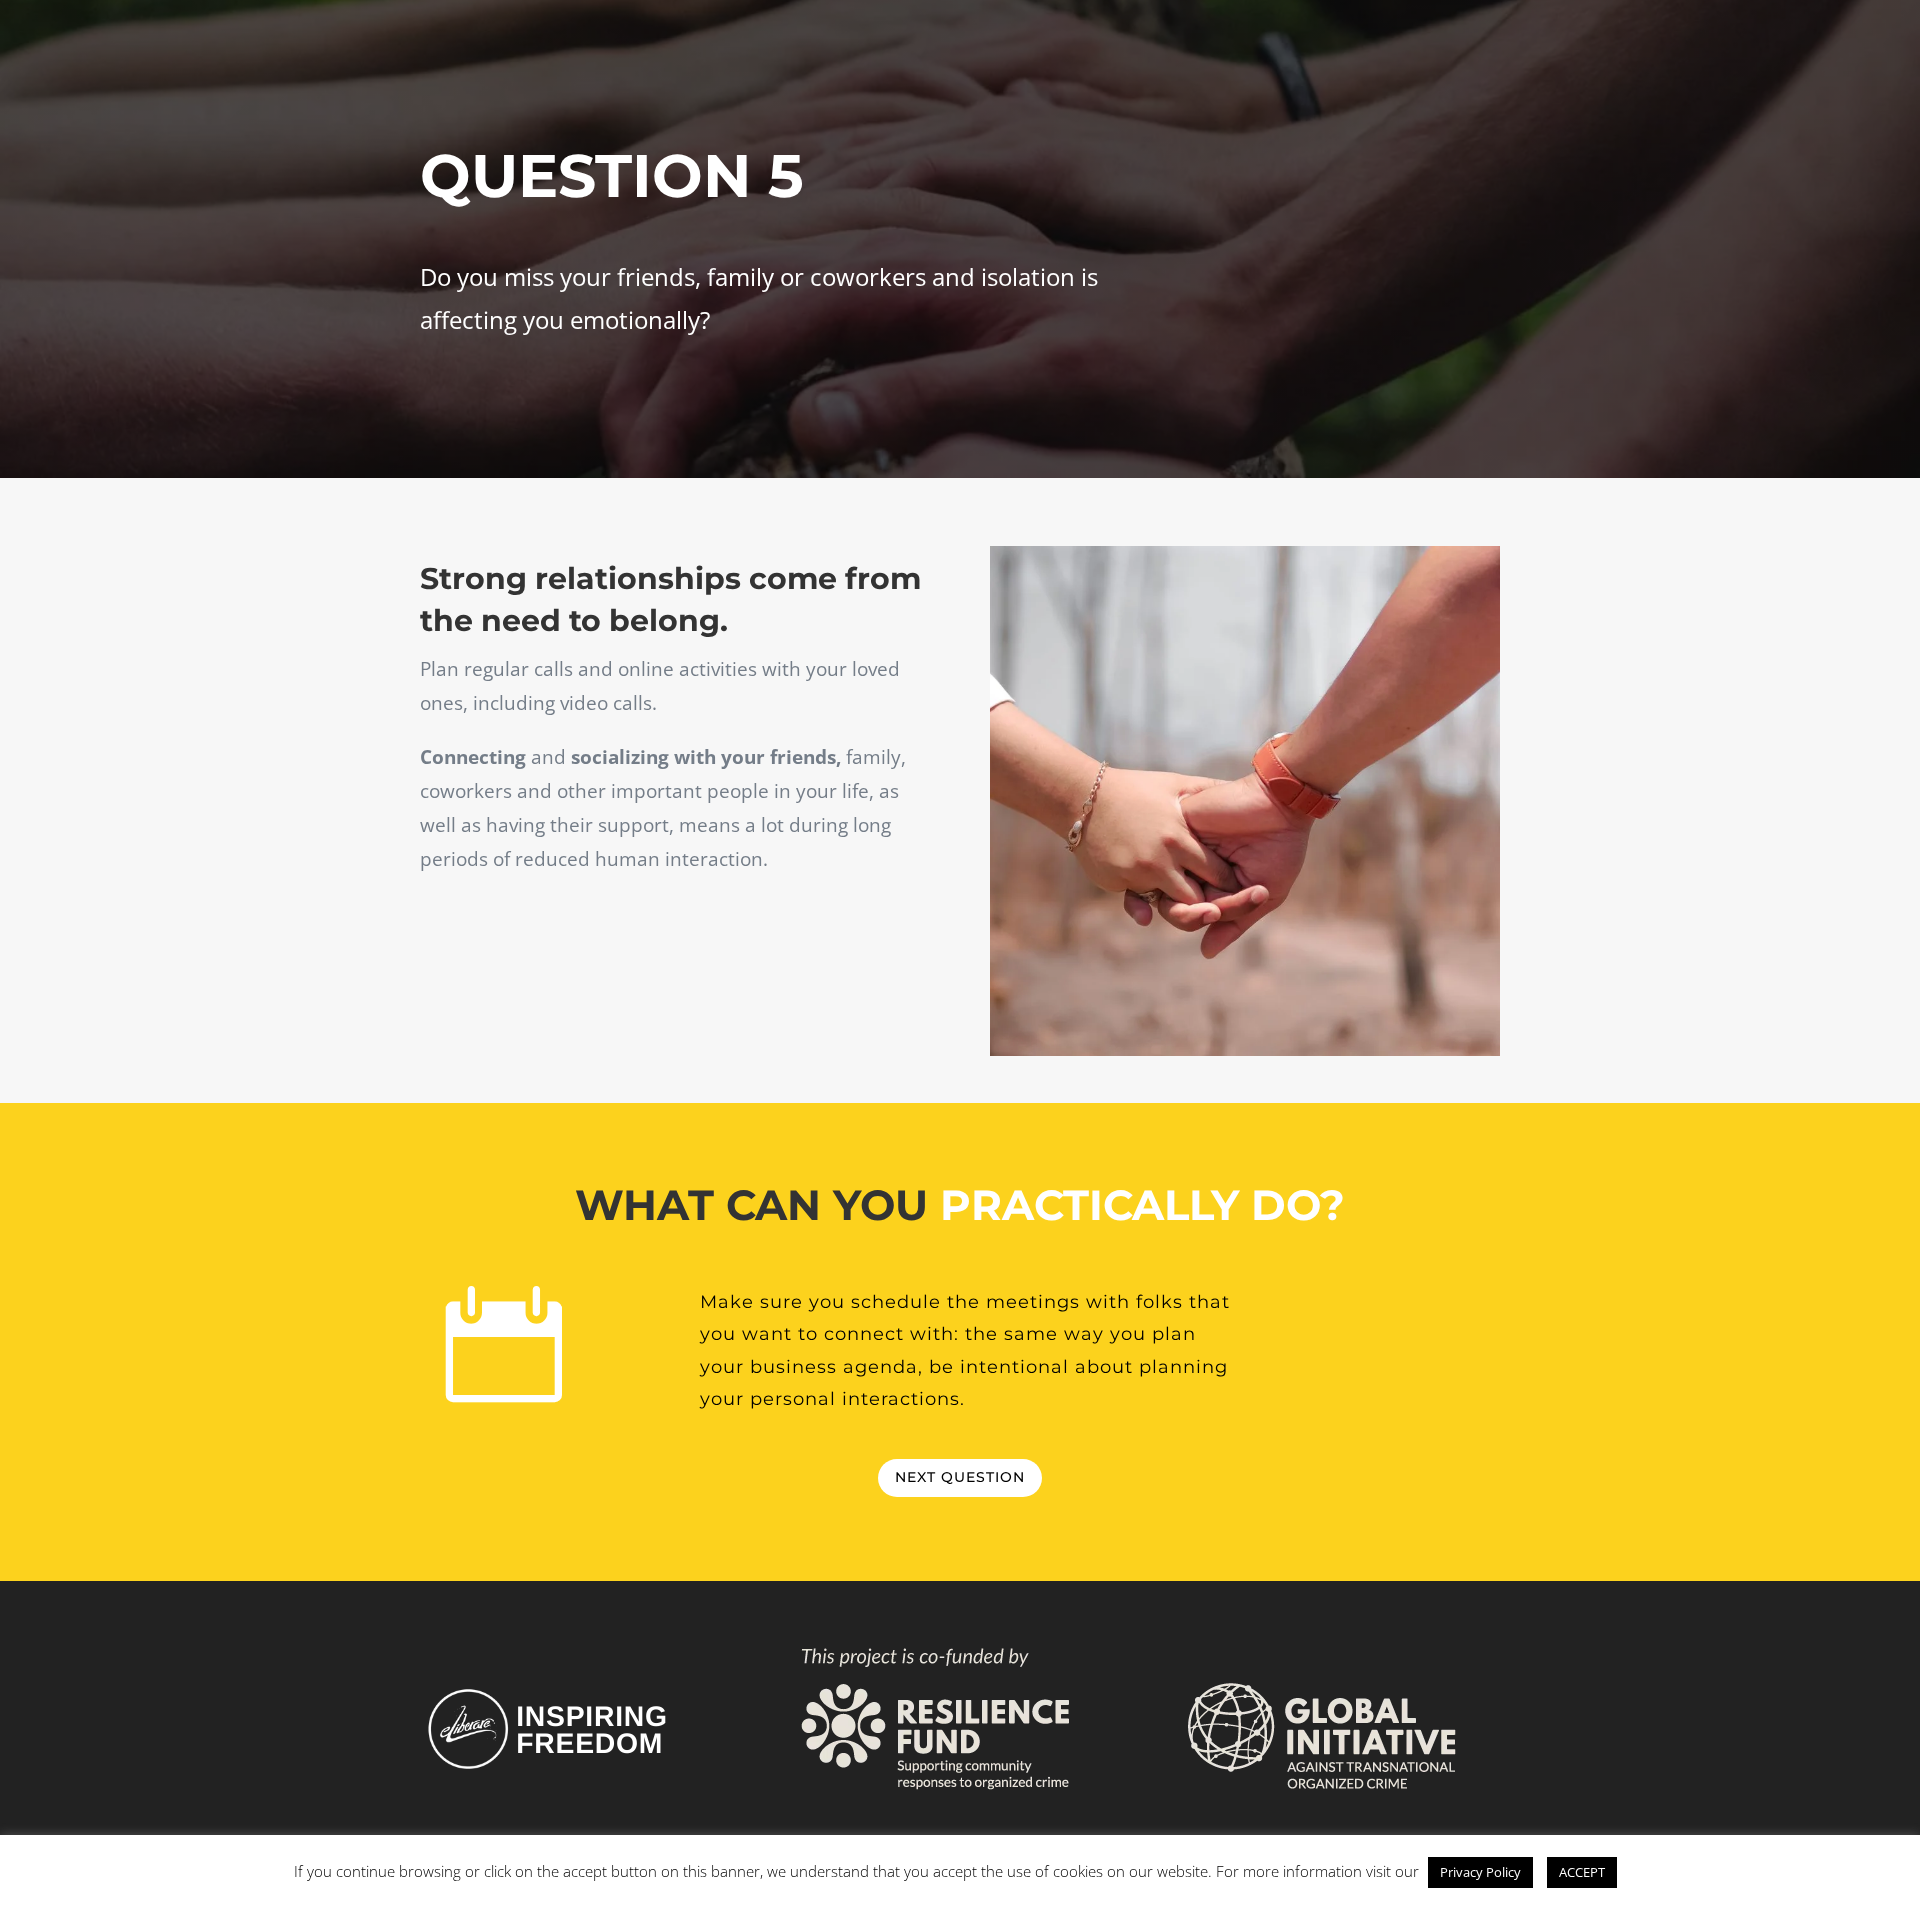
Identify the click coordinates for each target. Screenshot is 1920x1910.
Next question (960, 1477)
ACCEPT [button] (1582, 1872)
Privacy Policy (1480, 1872)
